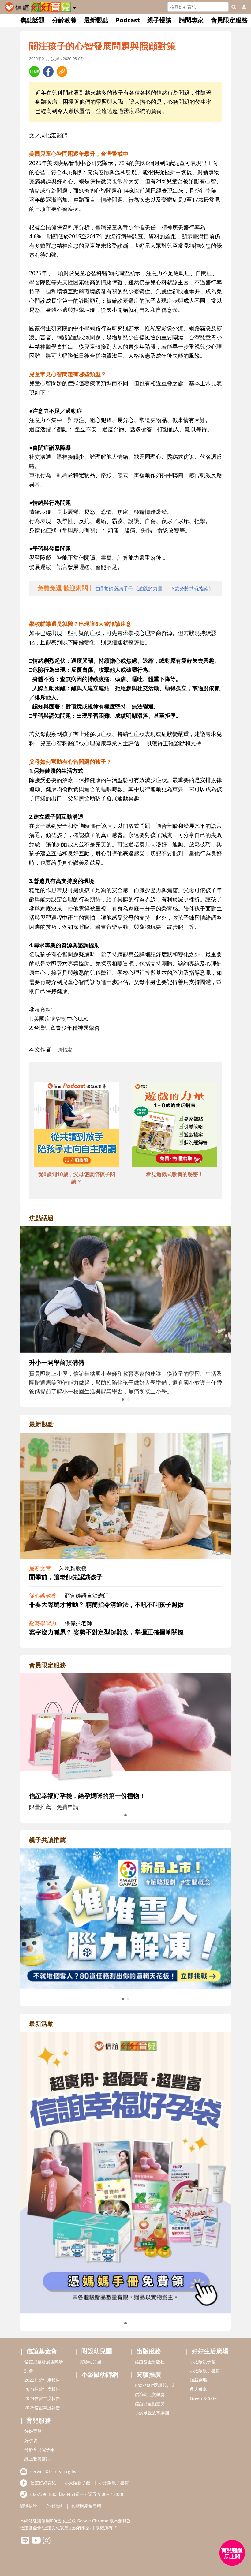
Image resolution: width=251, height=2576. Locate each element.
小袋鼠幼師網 (100, 2374)
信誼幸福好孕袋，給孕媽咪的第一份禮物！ (87, 1796)
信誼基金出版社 (150, 2362)
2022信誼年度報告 (42, 2380)
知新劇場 (198, 2380)
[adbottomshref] (77, 1125)
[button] (75, 6)
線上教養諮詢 (37, 2459)
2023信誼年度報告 (42, 2389)
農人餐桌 (198, 2389)
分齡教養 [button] (64, 20)
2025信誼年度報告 (42, 2408)
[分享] (34, 71)
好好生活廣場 (210, 2351)
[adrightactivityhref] (125, 2172)
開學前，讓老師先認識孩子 (66, 1577)
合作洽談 (54, 2506)
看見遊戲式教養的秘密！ (175, 1174)
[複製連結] (62, 71)
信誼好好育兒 (43, 2483)
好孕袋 (31, 2440)
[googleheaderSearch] (234, 7)
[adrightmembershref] (125, 1729)
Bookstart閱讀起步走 (155, 2385)
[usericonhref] (242, 7)
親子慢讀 (159, 20)
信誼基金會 (42, 2351)
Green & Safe (203, 2398)
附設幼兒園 (97, 2351)
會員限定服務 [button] (229, 20)
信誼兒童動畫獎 (150, 2404)
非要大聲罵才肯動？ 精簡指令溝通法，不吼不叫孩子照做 (106, 1604)
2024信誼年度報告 (42, 2398)
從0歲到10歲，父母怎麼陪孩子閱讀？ (77, 1178)
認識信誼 (28, 2506)
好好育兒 (33, 2431)
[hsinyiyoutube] (36, 2542)
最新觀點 (96, 20)
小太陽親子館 (203, 2362)
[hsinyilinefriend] (25, 2542)
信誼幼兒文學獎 (150, 2394)
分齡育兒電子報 (39, 2449)
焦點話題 (32, 20)
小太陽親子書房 (205, 2371)
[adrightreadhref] (125, 1918)
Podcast (128, 20)
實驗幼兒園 (90, 2362)
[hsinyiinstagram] (47, 2542)
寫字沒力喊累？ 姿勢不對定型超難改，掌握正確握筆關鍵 (106, 1632)
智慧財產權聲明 (86, 2506)
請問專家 (191, 20)
